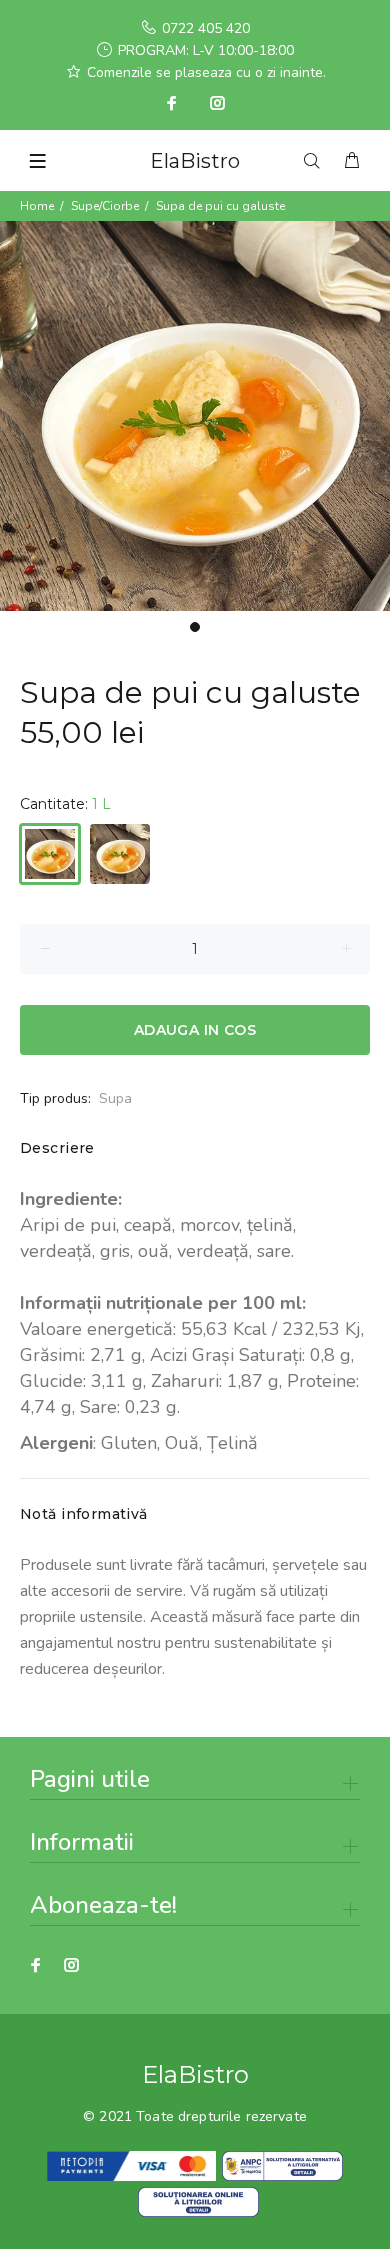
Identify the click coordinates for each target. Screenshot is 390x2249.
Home (37, 206)
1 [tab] (195, 627)
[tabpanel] (195, 416)
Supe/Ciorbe (105, 206)
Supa (115, 1098)
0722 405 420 (206, 28)
